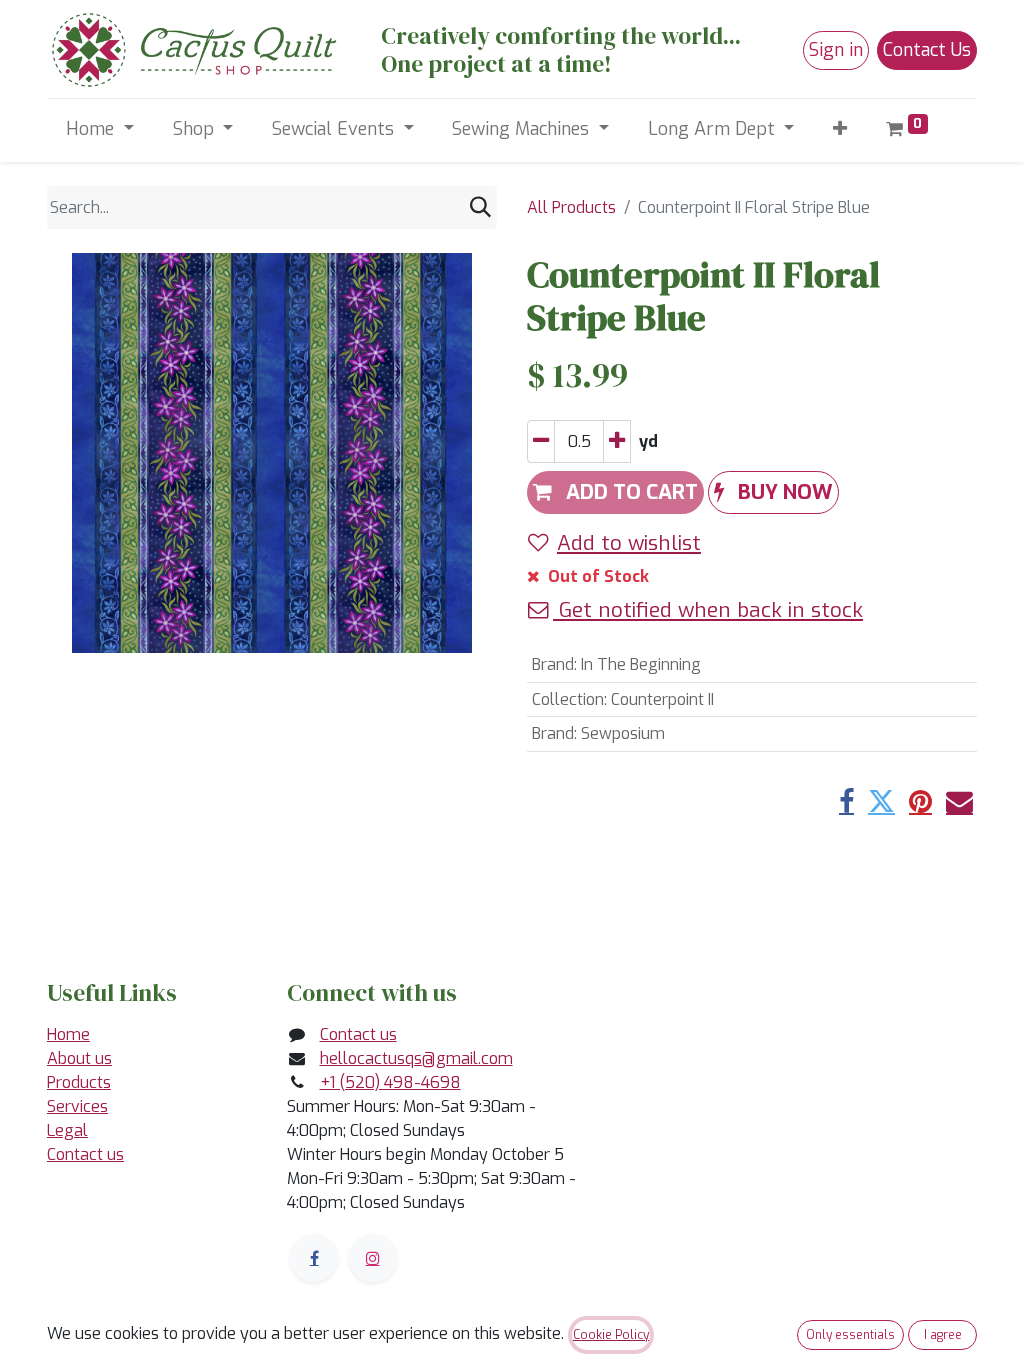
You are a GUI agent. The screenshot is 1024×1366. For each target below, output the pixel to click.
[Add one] (617, 441)
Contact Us (927, 50)
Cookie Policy (611, 1335)
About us (79, 1058)
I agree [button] (943, 1335)
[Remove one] (541, 441)
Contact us (85, 1154)
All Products (571, 207)
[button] (840, 129)
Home (68, 1034)
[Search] (480, 207)
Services (77, 1106)
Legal (67, 1130)
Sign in (836, 50)
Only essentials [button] (850, 1335)
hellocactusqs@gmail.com (416, 1058)
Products (79, 1082)
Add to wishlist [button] (629, 543)
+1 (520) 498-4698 (390, 1082)
